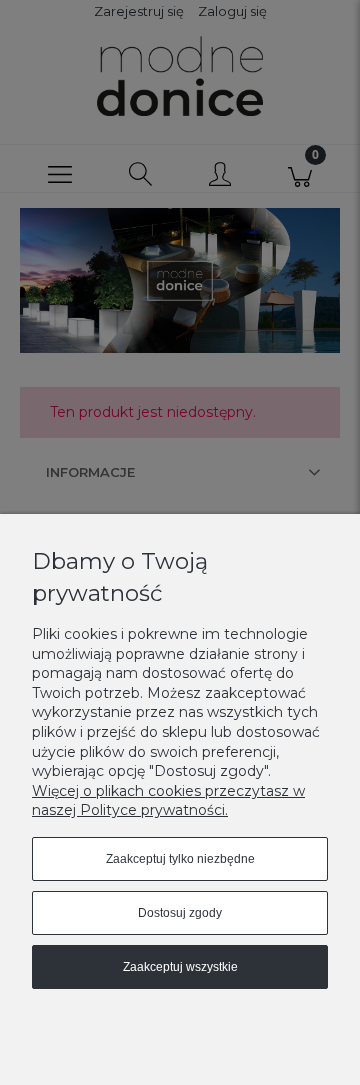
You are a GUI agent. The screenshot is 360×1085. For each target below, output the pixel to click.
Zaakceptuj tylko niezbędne (180, 859)
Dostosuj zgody (180, 913)
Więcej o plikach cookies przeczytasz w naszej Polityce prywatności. (168, 801)
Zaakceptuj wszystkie (180, 967)
